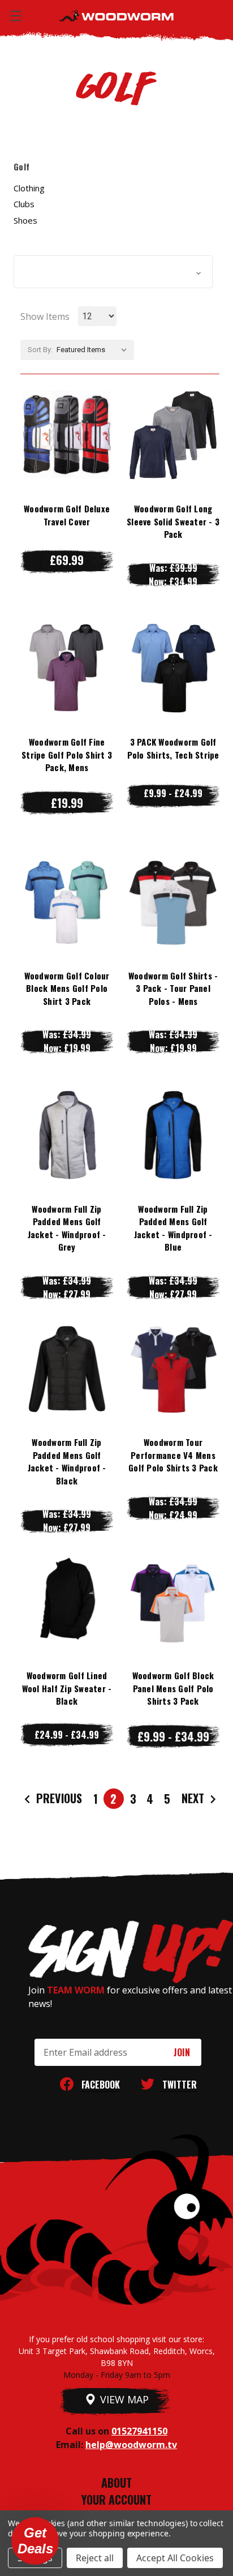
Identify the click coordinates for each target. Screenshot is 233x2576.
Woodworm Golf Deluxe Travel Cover (67, 515)
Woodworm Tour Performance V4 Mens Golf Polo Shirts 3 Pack (173, 1455)
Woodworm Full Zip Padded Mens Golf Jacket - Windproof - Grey (67, 1228)
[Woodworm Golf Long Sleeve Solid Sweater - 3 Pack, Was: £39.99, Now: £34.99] (173, 435)
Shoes (25, 220)
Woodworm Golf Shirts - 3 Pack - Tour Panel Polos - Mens (173, 988)
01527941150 (139, 2431)
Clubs (24, 204)
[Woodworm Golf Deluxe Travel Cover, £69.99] (67, 435)
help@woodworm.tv (131, 2445)
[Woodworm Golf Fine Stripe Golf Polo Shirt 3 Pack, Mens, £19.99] (67, 668)
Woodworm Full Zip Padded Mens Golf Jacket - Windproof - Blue (173, 1228)
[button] (113, 272)
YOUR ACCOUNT (116, 2500)
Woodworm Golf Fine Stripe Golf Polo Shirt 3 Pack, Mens (67, 754)
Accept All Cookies (175, 2558)
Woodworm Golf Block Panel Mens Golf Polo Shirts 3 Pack (173, 1688)
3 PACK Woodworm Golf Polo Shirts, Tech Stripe (173, 748)
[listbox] (94, 350)
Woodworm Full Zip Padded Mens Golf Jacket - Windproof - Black (67, 1461)
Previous (58, 1798)
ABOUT (116, 2483)
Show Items (45, 316)
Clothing (29, 188)
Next (194, 1798)
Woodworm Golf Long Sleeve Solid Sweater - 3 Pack (173, 521)
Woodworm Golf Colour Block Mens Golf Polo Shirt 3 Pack (67, 988)
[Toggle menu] (16, 16)
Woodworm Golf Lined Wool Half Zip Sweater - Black (67, 1688)
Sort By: (40, 350)
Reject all (95, 2558)
